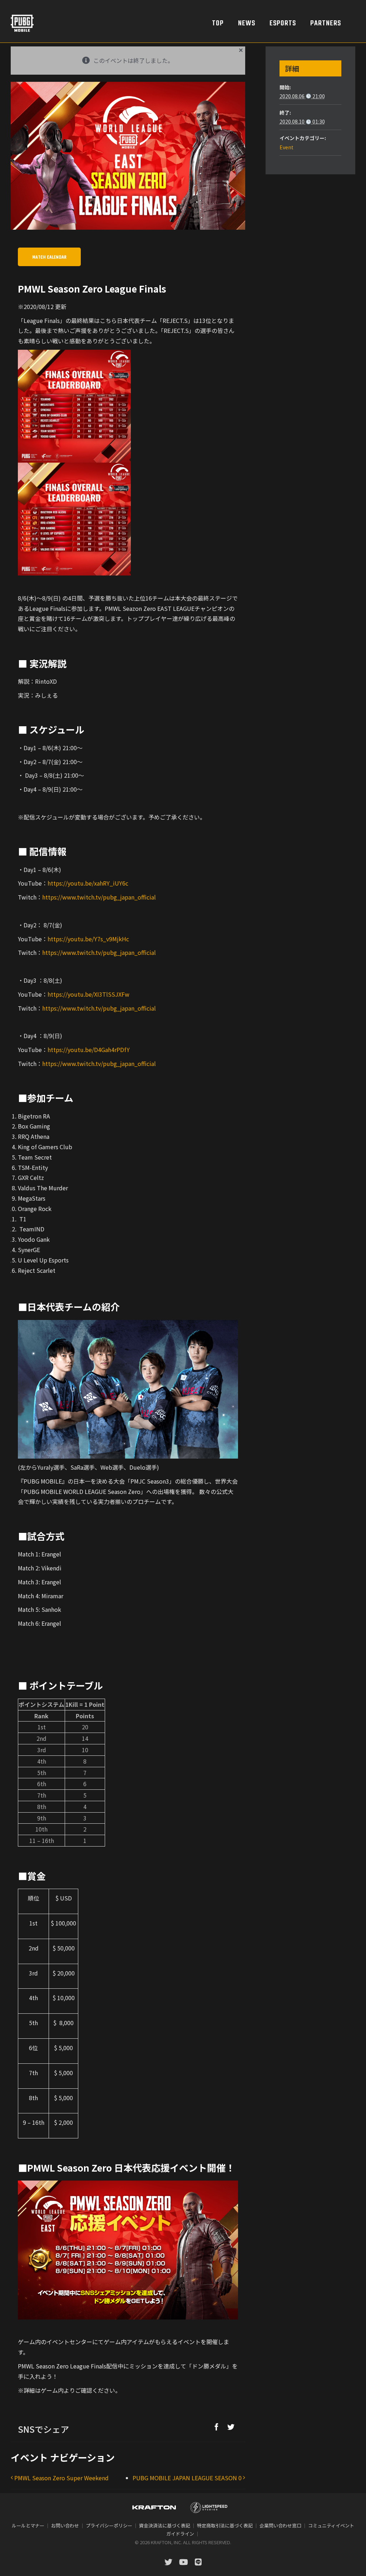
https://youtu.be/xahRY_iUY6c (88, 883)
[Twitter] (231, 2427)
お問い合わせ (65, 2525)
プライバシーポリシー (109, 2525)
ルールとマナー (28, 2525)
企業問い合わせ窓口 (280, 2525)
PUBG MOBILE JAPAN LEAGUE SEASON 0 (187, 2478)
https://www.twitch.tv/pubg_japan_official (99, 897)
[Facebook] (217, 2427)
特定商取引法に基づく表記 (225, 2525)
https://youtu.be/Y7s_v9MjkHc (88, 939)
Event (286, 147)
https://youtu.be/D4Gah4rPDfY (89, 1050)
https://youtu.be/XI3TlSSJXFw (88, 994)
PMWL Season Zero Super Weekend (61, 2478)
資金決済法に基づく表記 (165, 2525)
